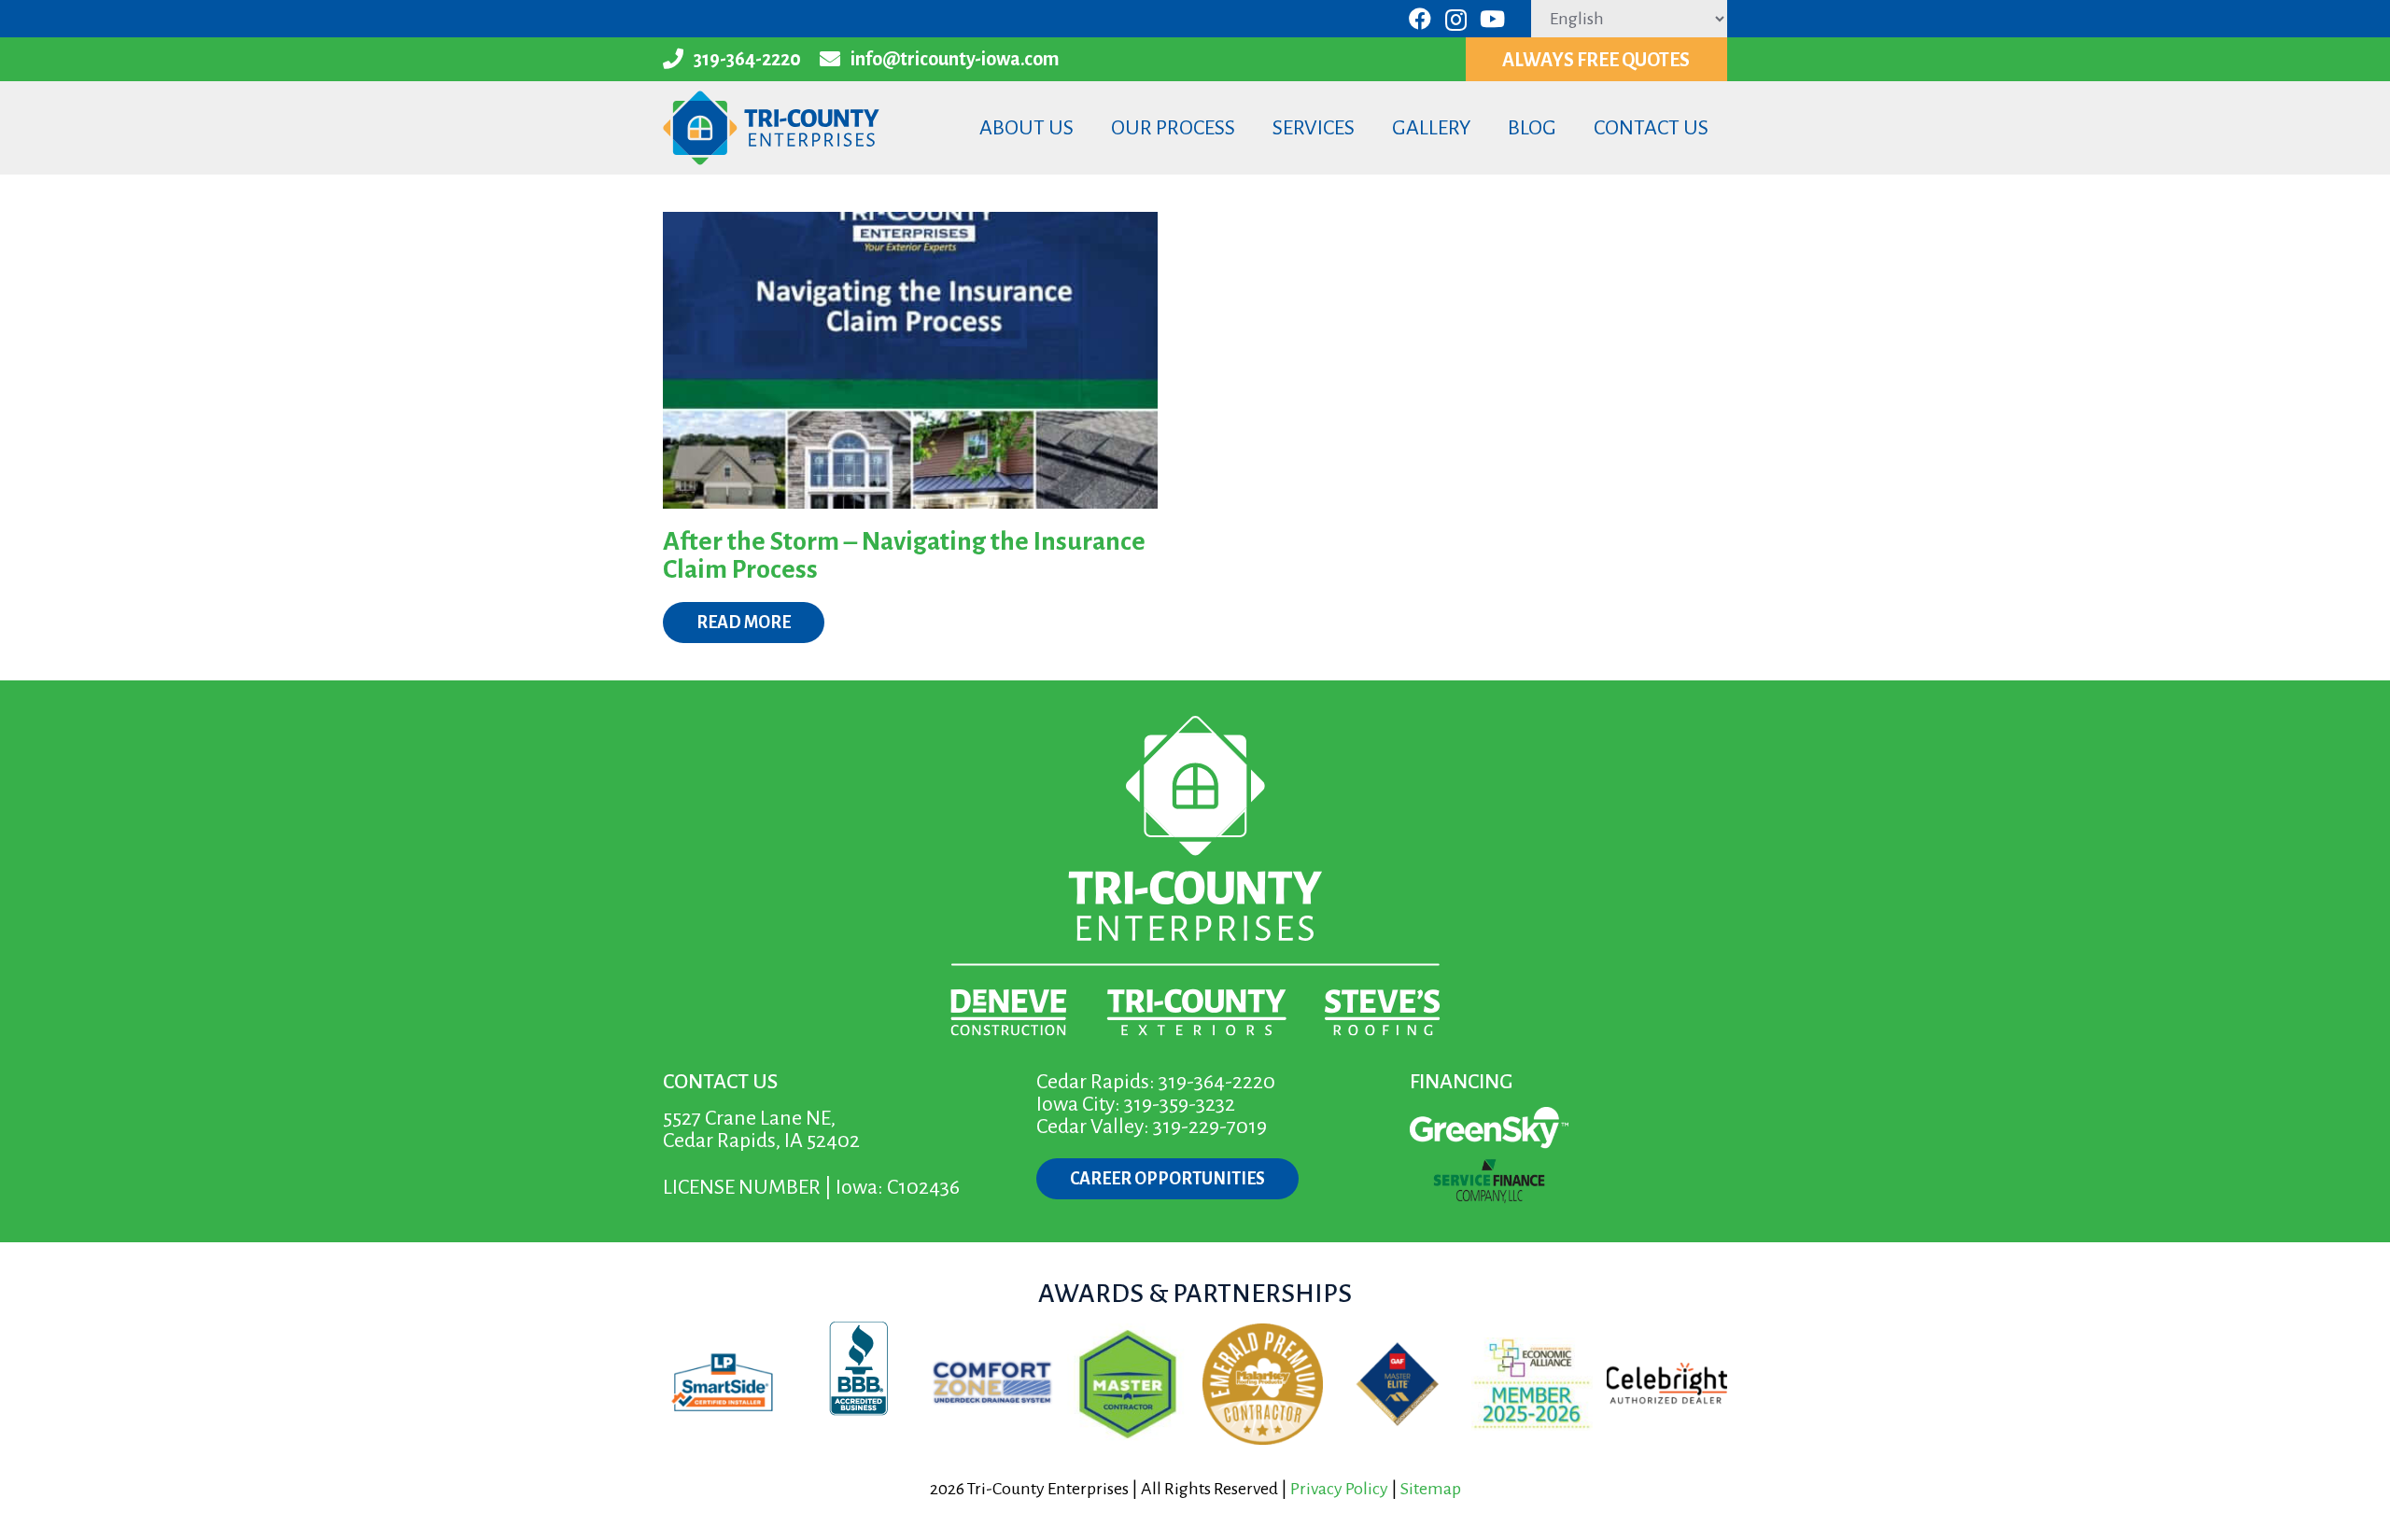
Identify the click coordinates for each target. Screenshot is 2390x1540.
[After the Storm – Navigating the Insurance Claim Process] (910, 360)
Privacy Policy (1339, 1489)
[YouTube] (1492, 19)
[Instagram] (1456, 20)
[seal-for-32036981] (858, 1384)
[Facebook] (1420, 19)
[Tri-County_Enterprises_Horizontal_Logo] (771, 128)
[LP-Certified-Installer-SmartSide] (723, 1384)
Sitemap (1431, 1489)
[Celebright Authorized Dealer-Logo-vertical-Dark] (1667, 1384)
